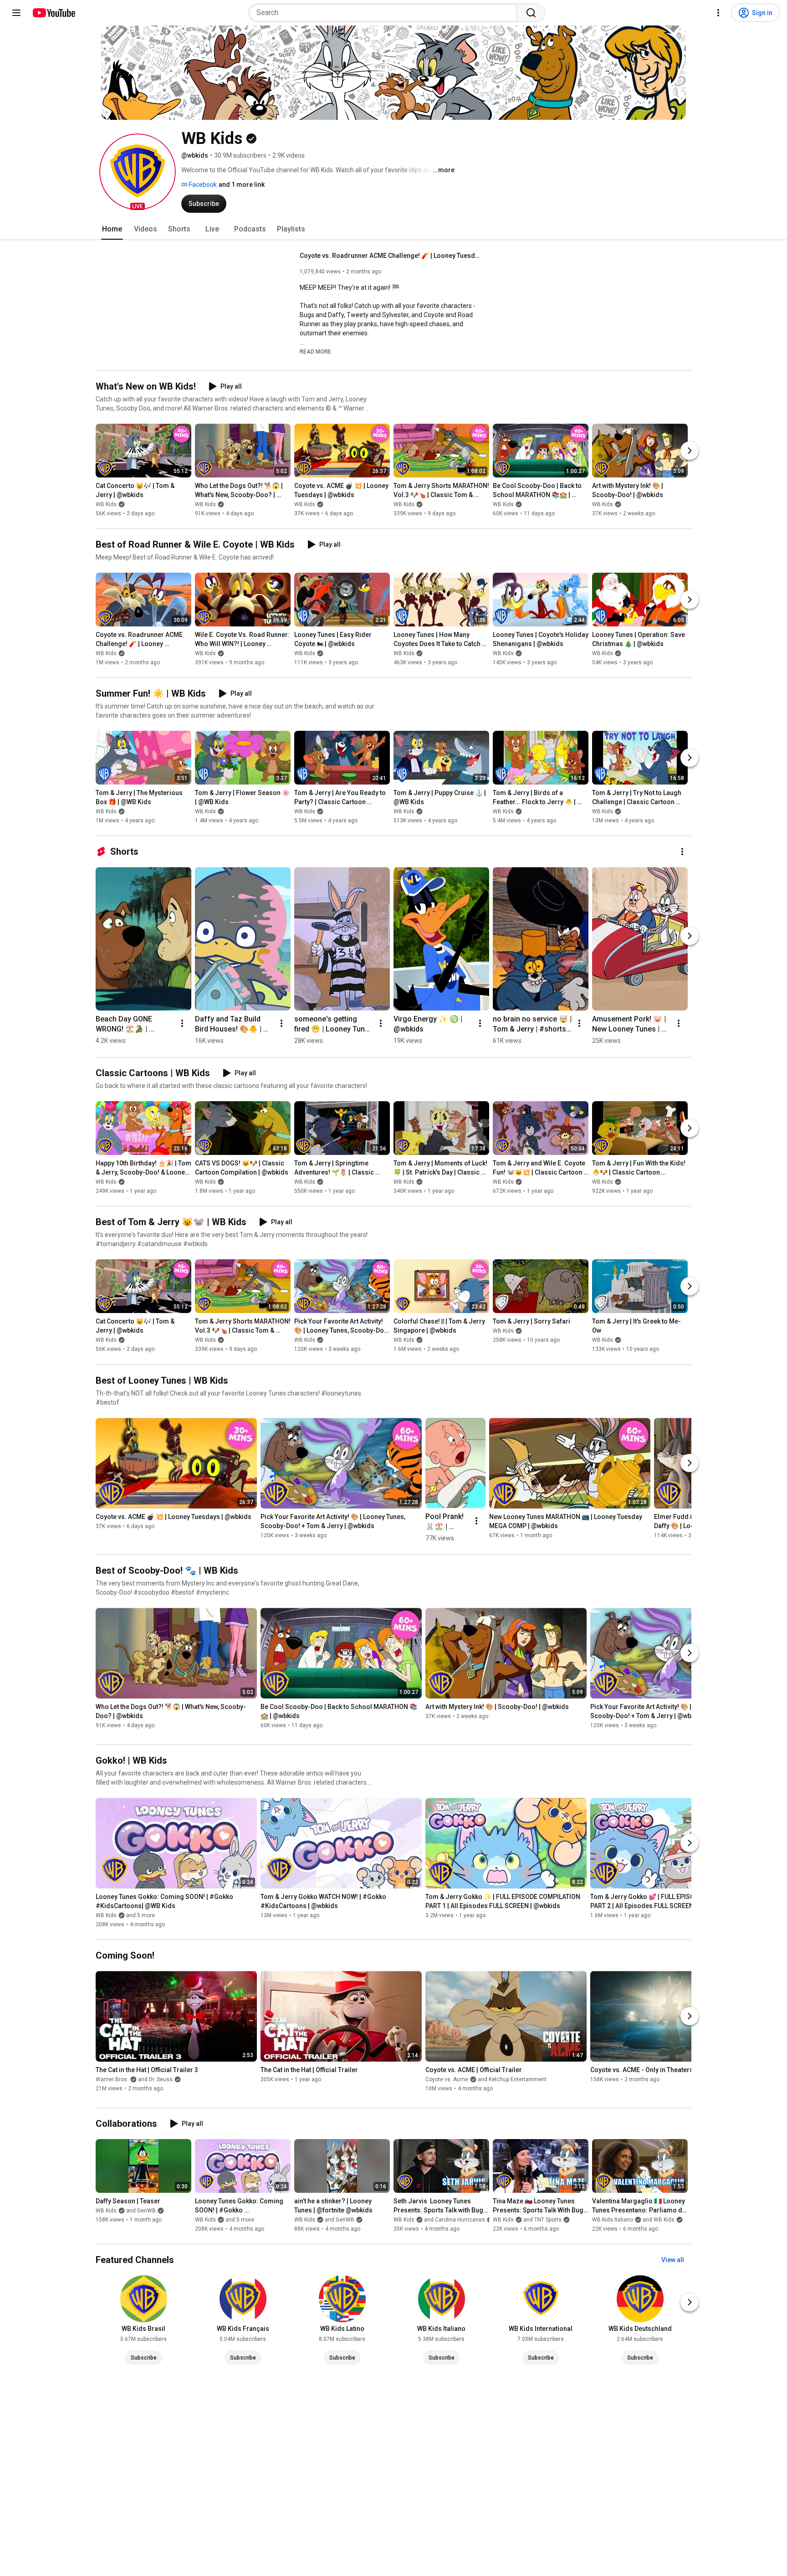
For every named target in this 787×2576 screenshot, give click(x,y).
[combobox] (386, 13)
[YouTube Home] (54, 13)
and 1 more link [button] (242, 185)
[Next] (690, 451)
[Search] (531, 13)
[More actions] (682, 852)
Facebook (202, 185)
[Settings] (718, 13)
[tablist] (393, 229)
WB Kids (106, 504)
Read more (315, 352)
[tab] (112, 229)
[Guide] (16, 13)
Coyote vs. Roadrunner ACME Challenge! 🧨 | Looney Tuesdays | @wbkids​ (391, 256)
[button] (138, 172)
